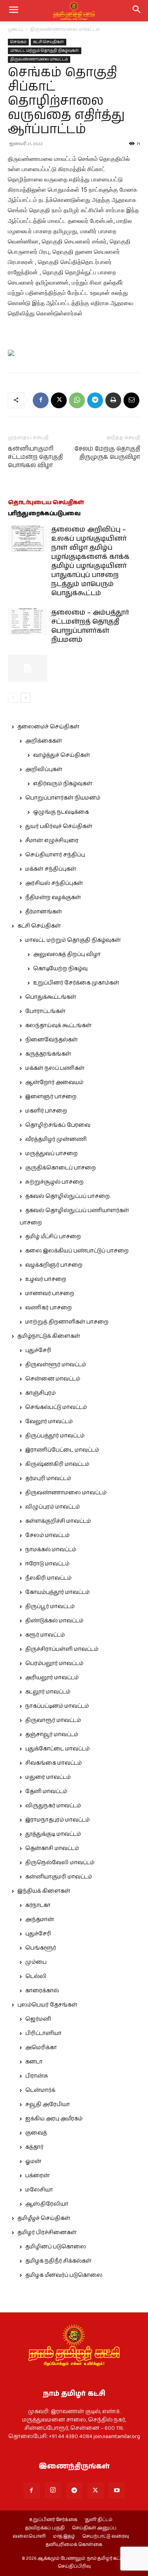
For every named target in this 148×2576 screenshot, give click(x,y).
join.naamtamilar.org (117, 2436)
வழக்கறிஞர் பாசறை (54, 1265)
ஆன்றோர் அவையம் (54, 1082)
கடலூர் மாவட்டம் (48, 1692)
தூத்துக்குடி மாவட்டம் (53, 1834)
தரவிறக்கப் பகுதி (45, 2528)
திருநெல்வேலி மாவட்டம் (60, 1863)
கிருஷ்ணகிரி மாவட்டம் (57, 1464)
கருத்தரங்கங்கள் (48, 1054)
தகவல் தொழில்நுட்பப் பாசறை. (68, 1196)
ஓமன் (33, 2161)
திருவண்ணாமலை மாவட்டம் (65, 29)
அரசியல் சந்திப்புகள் (54, 883)
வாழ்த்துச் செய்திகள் (62, 755)
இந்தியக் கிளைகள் (44, 1891)
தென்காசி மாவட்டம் (52, 1848)
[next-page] (25, 698)
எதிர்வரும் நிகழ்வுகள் (63, 784)
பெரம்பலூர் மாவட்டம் (54, 1663)
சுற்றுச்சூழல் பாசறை (54, 1182)
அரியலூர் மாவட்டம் (52, 1678)
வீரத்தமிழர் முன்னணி (56, 1139)
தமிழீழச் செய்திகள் (44, 2218)
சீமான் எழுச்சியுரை (52, 841)
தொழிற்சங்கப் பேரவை (58, 1125)
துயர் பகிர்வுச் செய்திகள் (59, 826)
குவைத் (36, 2133)
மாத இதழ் (64, 2536)
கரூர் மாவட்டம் (45, 1635)
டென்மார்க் (40, 2090)
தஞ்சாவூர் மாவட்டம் (52, 1735)
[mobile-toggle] (13, 11)
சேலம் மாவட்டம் (47, 1535)
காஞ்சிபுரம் (40, 1393)
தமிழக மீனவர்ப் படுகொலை (64, 2275)
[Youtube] (117, 2491)
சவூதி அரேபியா (48, 2105)
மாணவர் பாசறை (50, 1294)
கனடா (34, 2062)
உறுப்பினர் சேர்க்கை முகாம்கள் (76, 983)
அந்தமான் (40, 1920)
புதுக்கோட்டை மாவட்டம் (57, 1749)
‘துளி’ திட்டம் (98, 2520)
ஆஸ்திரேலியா (47, 2204)
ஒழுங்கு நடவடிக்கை (61, 812)
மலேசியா (39, 2190)
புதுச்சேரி (38, 1350)
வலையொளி (29, 2536)
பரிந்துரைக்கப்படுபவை (44, 514)
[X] (59, 400)
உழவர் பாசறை (46, 1279)
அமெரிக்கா (41, 2048)
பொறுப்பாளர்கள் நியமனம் (63, 798)
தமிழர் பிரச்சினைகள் (47, 2233)
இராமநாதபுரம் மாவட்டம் (57, 1820)
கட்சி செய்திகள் (49, 42)
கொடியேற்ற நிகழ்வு (60, 969)
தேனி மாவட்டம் (46, 1792)
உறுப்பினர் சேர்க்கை (53, 2520)
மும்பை (36, 1962)
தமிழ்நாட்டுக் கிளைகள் (49, 1336)
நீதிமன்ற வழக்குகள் (53, 898)
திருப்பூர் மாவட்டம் (50, 1607)
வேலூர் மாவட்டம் (49, 1422)
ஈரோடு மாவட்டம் (47, 1564)
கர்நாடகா (38, 1905)
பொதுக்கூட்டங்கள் (51, 997)
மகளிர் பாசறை (46, 1111)
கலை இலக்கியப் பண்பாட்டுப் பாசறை (77, 1251)
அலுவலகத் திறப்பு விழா (67, 954)
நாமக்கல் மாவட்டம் (51, 1550)
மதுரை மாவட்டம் (48, 1777)
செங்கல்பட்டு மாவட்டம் (56, 1407)
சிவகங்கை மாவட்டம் (53, 1763)
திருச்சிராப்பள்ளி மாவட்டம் (62, 1649)
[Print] (113, 400)
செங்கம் (18, 42)
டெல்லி (36, 1976)
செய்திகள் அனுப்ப (94, 2528)
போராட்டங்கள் (45, 1011)
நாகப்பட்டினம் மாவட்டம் (57, 1706)
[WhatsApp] (77, 400)
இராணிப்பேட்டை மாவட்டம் (62, 1450)
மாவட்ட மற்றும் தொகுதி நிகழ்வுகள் (45, 51)
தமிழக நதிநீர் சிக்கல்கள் (58, 2261)
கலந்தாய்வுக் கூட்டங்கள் (58, 1026)
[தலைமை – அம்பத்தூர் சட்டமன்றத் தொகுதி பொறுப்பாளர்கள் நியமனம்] (28, 622)
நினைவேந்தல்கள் (52, 1040)
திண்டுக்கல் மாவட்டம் (54, 1621)
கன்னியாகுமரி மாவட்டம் (59, 1877)
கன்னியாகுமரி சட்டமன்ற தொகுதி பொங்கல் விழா (35, 457)
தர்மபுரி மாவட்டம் (48, 1478)
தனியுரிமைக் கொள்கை (74, 2545)
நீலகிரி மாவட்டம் (48, 1578)
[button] (137, 11)
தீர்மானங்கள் (44, 912)
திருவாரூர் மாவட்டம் (53, 1720)
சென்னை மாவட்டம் (53, 1379)
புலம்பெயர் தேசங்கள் (47, 2005)
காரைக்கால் (42, 1991)
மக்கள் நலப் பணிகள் (55, 1068)
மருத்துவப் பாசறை (52, 1154)
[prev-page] (13, 698)
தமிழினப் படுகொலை (56, 2247)
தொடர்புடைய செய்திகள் (46, 503)
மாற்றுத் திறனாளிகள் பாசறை (67, 1322)
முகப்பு (16, 29)
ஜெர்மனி (38, 2019)
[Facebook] (41, 400)
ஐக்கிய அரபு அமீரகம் (54, 2119)
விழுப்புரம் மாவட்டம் (52, 1507)
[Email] (131, 400)
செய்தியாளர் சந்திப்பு (55, 855)
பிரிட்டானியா (43, 2033)
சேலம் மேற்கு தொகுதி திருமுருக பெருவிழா (107, 453)
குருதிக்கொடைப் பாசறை (61, 1168)
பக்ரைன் (37, 2176)
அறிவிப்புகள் (44, 769)
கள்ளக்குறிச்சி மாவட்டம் (58, 1521)
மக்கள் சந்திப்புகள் (51, 869)
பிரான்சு (37, 2076)
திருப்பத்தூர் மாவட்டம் (55, 1436)
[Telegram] (95, 400)
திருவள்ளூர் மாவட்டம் (56, 1365)
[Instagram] (53, 2490)
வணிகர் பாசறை (49, 1308)
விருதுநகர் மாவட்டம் (53, 1806)
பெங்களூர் (41, 1948)
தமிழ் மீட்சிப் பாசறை (53, 1237)
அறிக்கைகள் (44, 741)
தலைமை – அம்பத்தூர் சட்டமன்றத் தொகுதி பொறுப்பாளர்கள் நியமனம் (90, 626)
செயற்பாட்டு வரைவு (106, 2536)
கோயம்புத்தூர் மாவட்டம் (57, 1592)
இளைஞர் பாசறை (51, 1097)
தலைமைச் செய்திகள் (48, 727)
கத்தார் (34, 2147)
